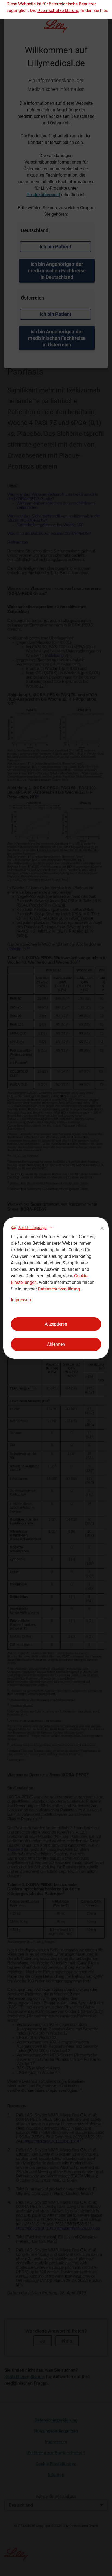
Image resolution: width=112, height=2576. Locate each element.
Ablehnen (56, 1344)
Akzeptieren (56, 1324)
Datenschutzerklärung (59, 1289)
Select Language (32, 1228)
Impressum (22, 1300)
